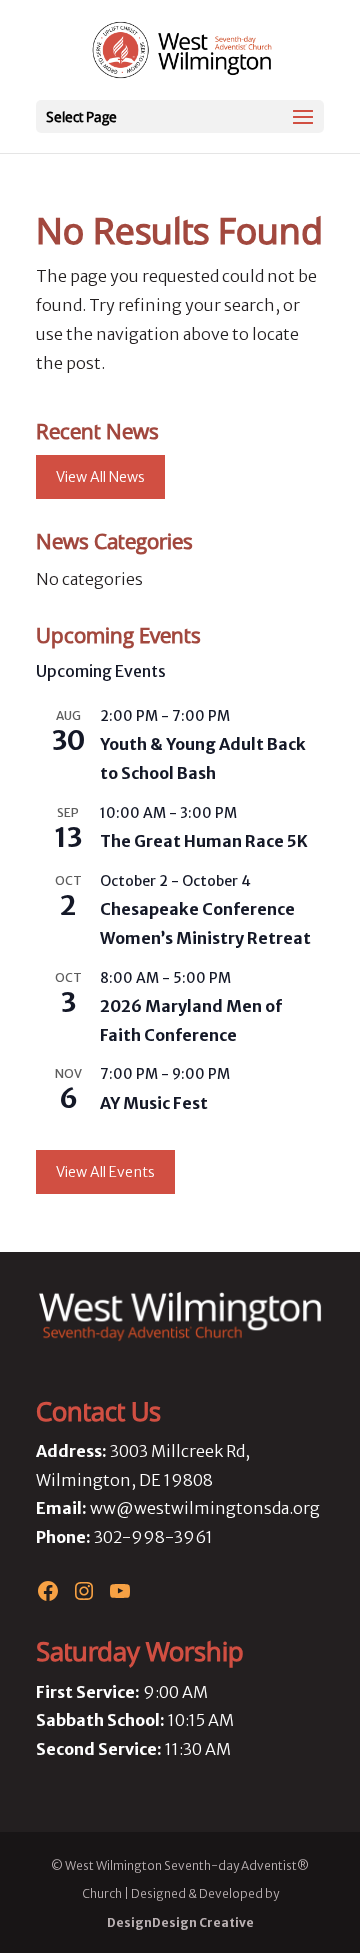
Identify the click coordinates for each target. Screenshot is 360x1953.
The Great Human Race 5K (204, 841)
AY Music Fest (154, 1103)
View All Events (105, 1172)
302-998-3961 (153, 1537)
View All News (100, 477)
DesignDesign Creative (180, 1922)
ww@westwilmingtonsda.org (205, 1508)
